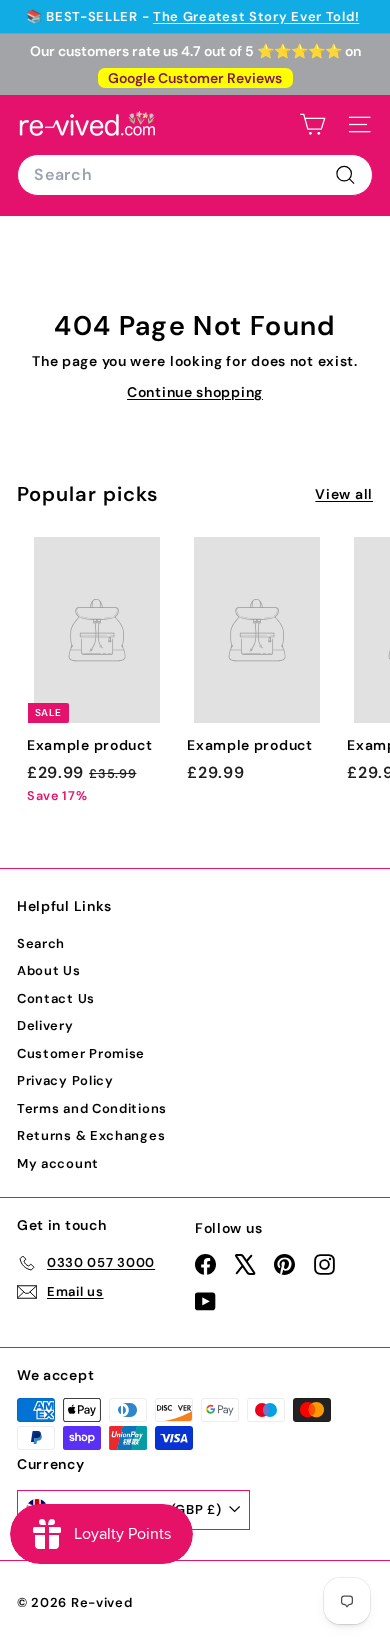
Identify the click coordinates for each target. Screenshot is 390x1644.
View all (344, 494)
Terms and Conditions (92, 1108)
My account (58, 1163)
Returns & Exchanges (91, 1135)
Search (41, 943)
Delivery (45, 1025)
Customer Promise (81, 1053)
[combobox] (195, 175)
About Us (49, 970)
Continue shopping (195, 392)
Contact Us (56, 998)
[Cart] (312, 124)
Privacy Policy (65, 1080)
